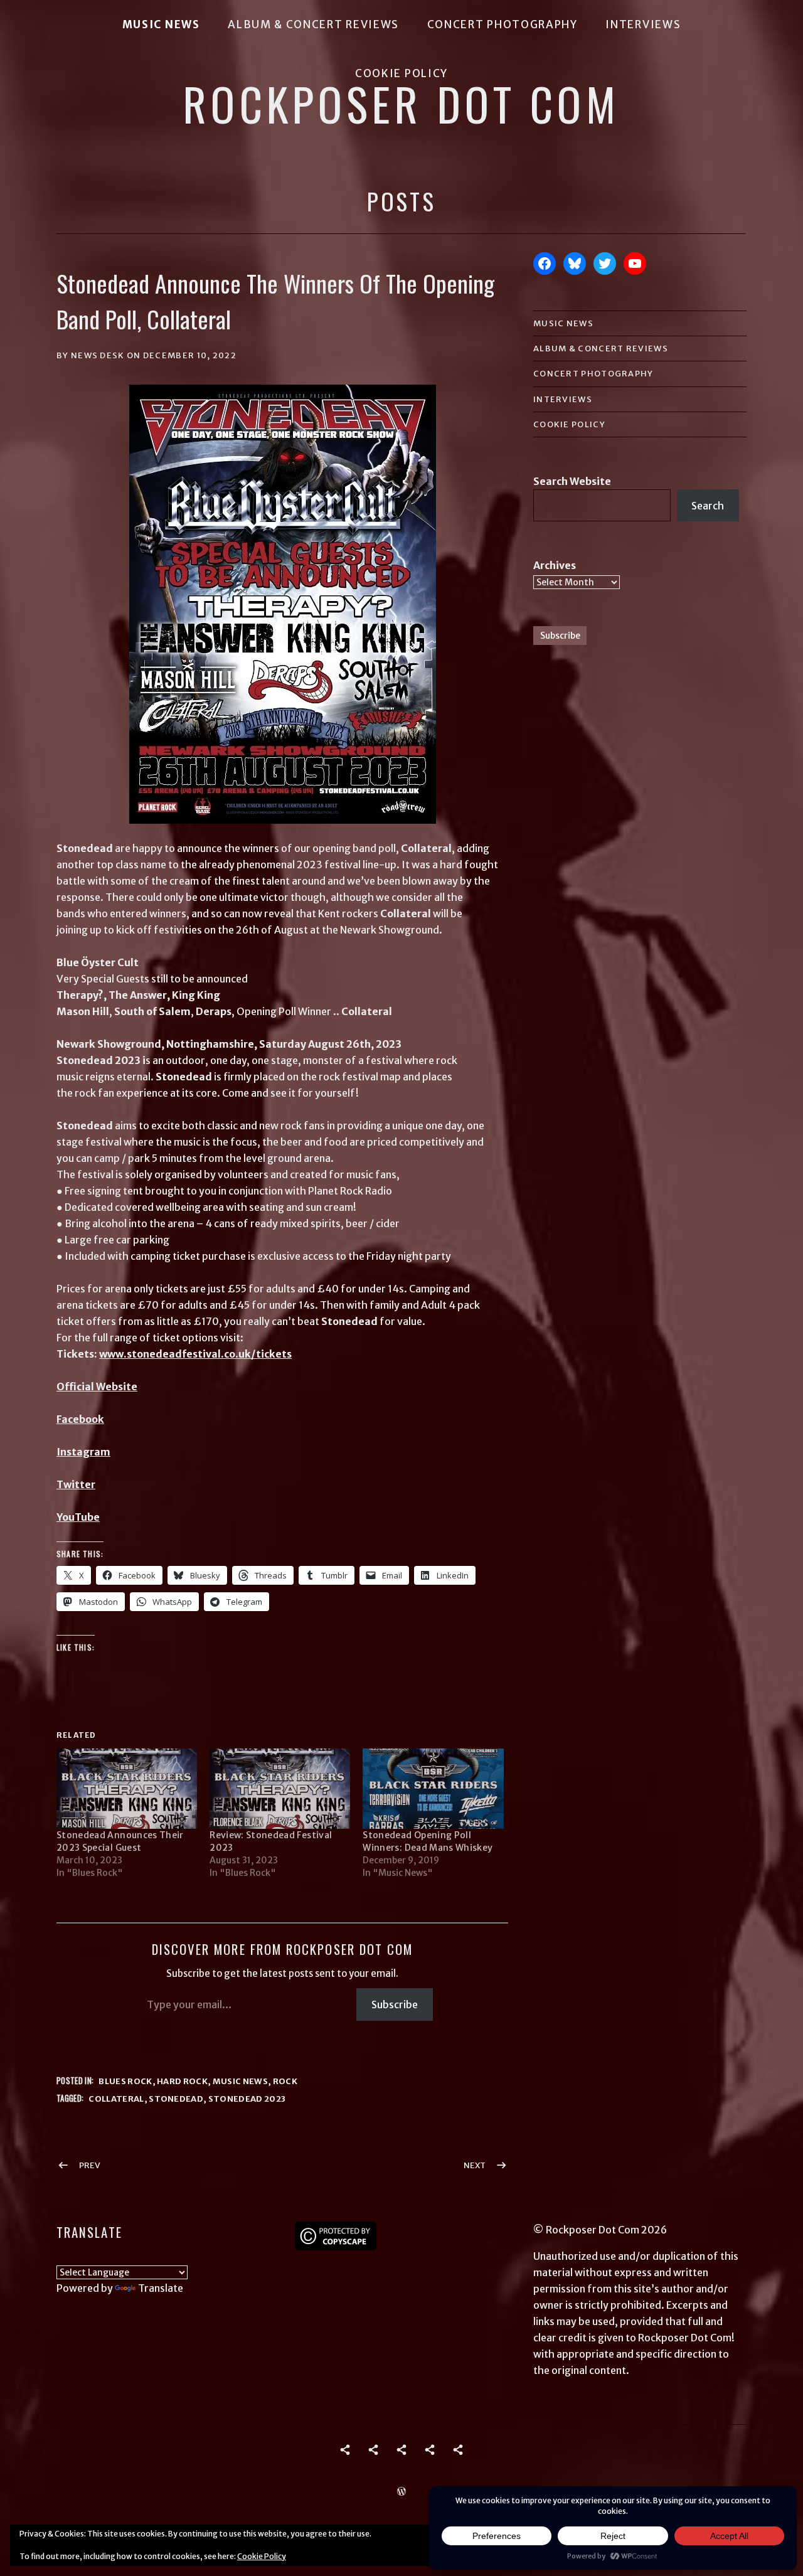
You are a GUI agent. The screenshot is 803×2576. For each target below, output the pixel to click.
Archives (555, 565)
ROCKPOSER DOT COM (401, 104)
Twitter (76, 1484)
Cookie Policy (401, 73)
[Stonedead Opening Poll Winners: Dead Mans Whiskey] (433, 1789)
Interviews (643, 24)
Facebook (80, 1419)
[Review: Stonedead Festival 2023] (280, 1789)
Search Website (572, 481)
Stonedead (176, 2099)
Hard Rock (182, 2081)
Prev (90, 2165)
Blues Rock (125, 2081)
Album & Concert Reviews (313, 24)
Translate (161, 2288)
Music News (161, 24)
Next (475, 2165)
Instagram (83, 1452)
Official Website (97, 1386)
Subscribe (395, 2004)
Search (708, 506)
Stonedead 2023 (247, 2099)
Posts (401, 201)
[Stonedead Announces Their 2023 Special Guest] (127, 1789)
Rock (285, 2081)
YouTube (78, 1517)
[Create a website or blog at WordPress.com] (401, 2492)
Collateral (116, 2099)
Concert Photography (503, 24)
